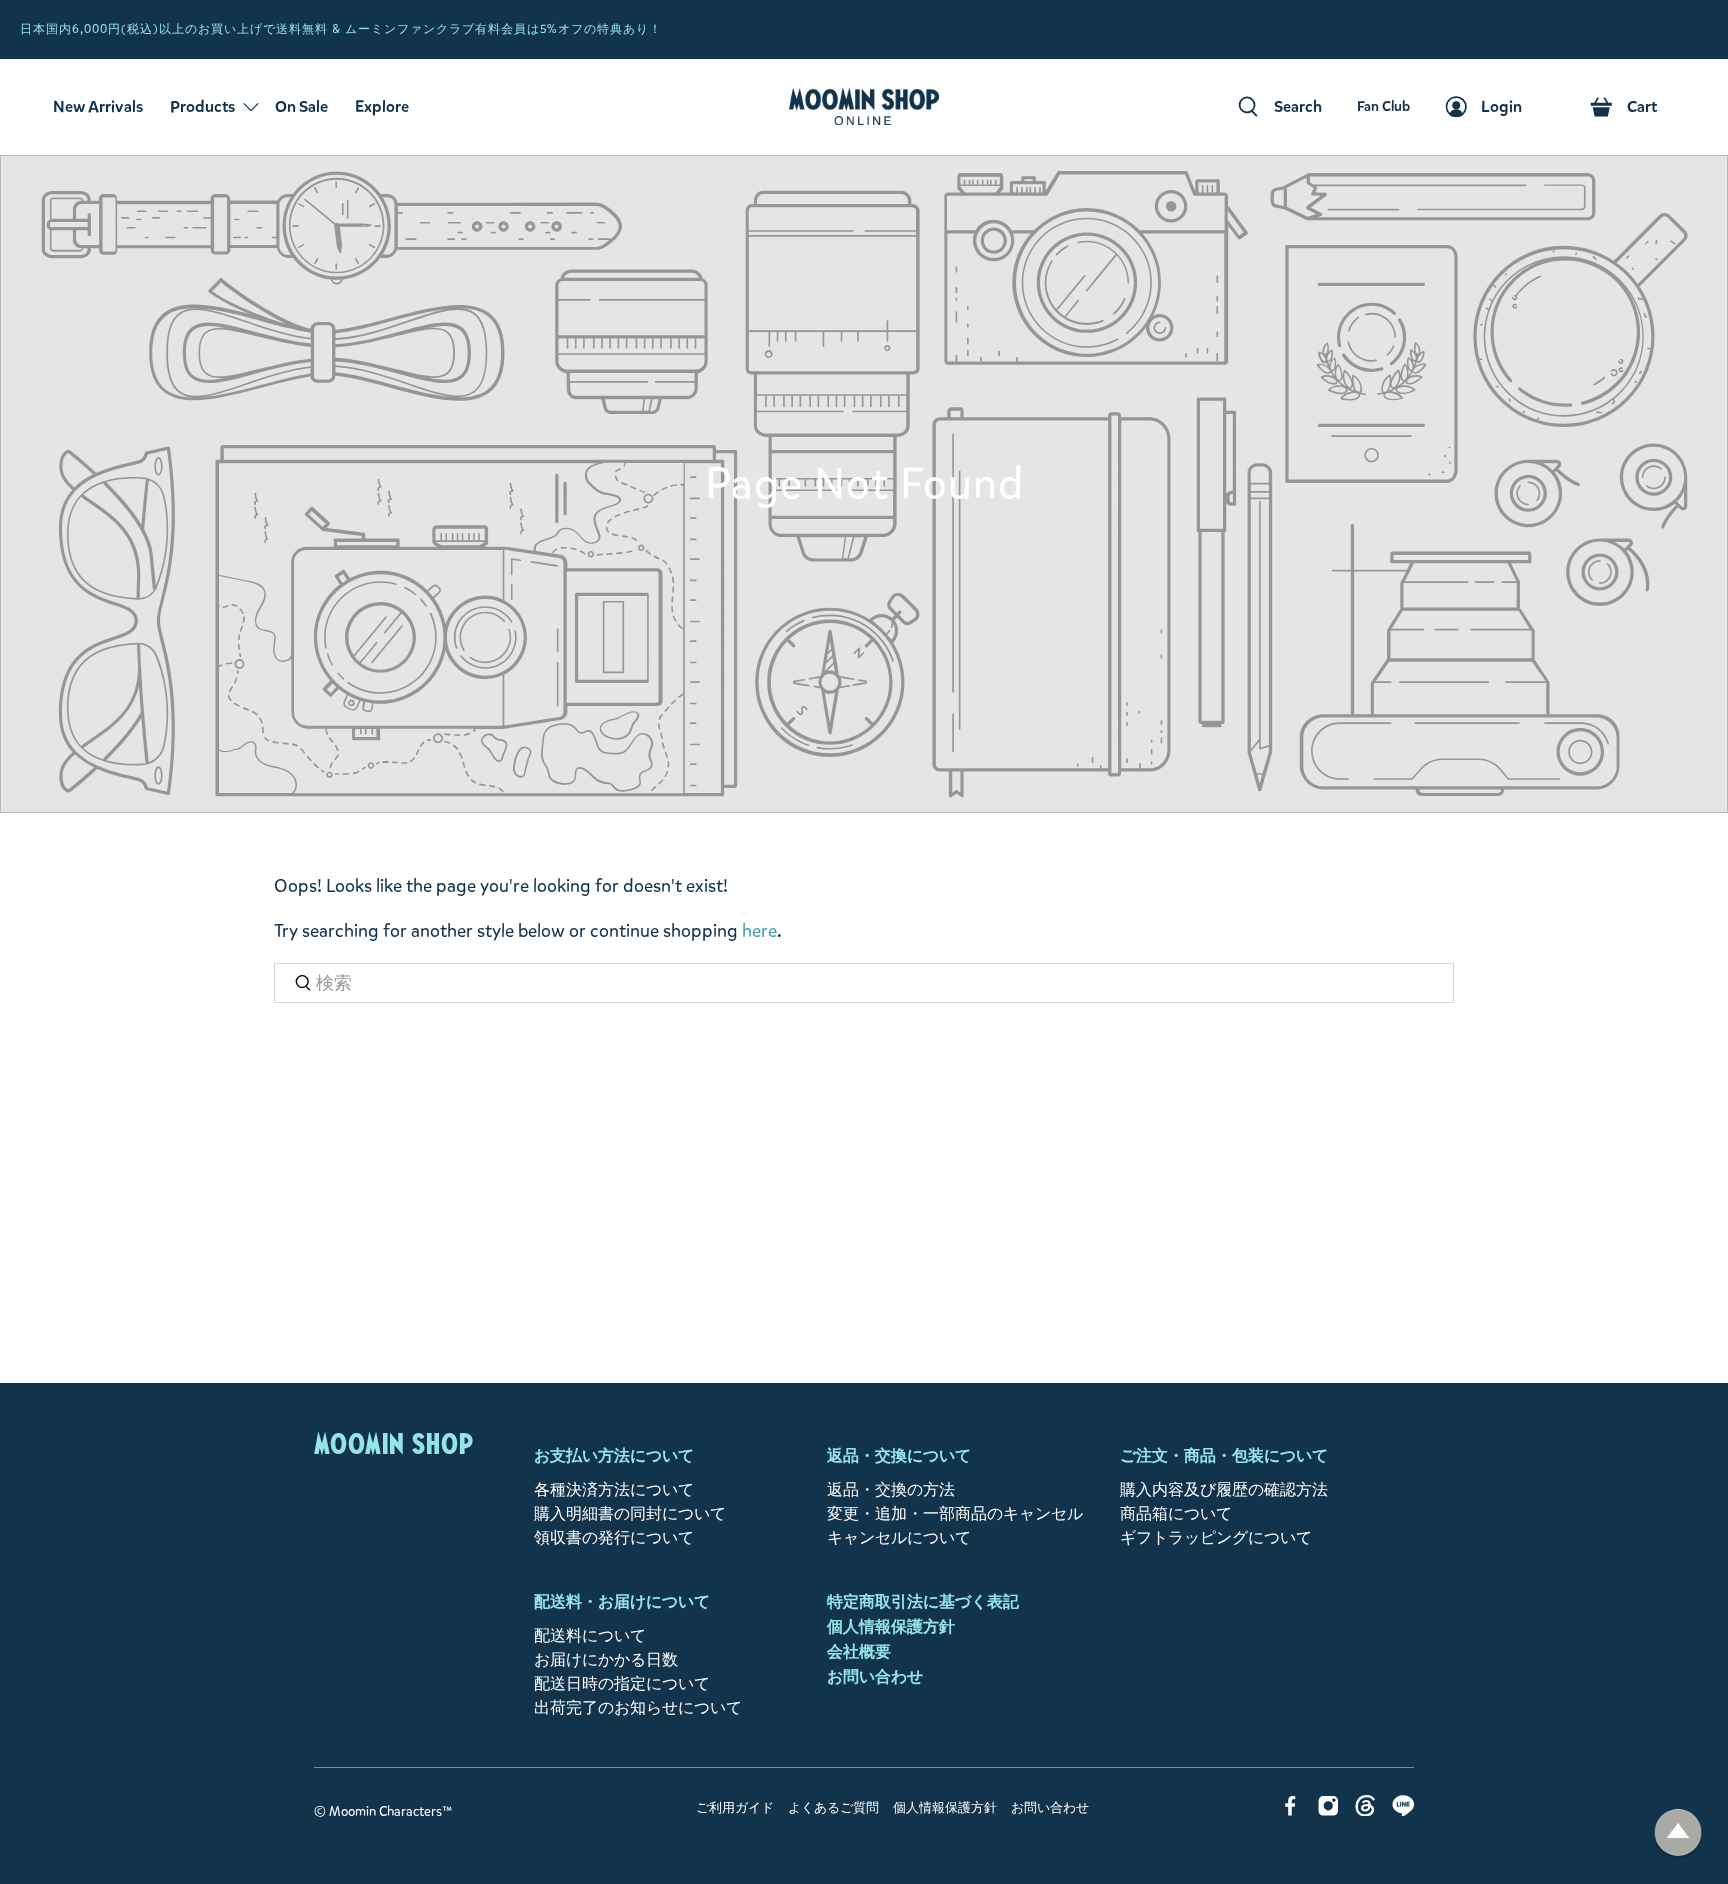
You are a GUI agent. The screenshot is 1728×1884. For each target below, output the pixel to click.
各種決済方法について (614, 1489)
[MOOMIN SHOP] (864, 107)
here (759, 931)
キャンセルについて (899, 1537)
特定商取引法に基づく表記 (923, 1601)
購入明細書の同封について (630, 1513)
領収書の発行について (614, 1537)
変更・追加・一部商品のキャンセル (955, 1513)
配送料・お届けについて (622, 1601)
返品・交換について (899, 1455)
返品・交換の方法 (891, 1489)
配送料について (590, 1635)
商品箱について (1176, 1513)
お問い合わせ (875, 1676)
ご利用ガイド (735, 1808)
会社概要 (859, 1651)
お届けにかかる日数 (606, 1659)
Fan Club (1692, 29)
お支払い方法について (614, 1455)
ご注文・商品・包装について (1224, 1455)
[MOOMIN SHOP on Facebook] (1290, 1810)
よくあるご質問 (833, 1808)
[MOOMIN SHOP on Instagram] (1328, 1810)
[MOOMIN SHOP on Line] (1403, 1810)
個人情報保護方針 (891, 1626)
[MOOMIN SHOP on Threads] (1365, 1810)
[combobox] (864, 983)
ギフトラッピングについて (1216, 1537)
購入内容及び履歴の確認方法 (1224, 1489)
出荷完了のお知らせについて (638, 1707)
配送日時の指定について (622, 1683)
